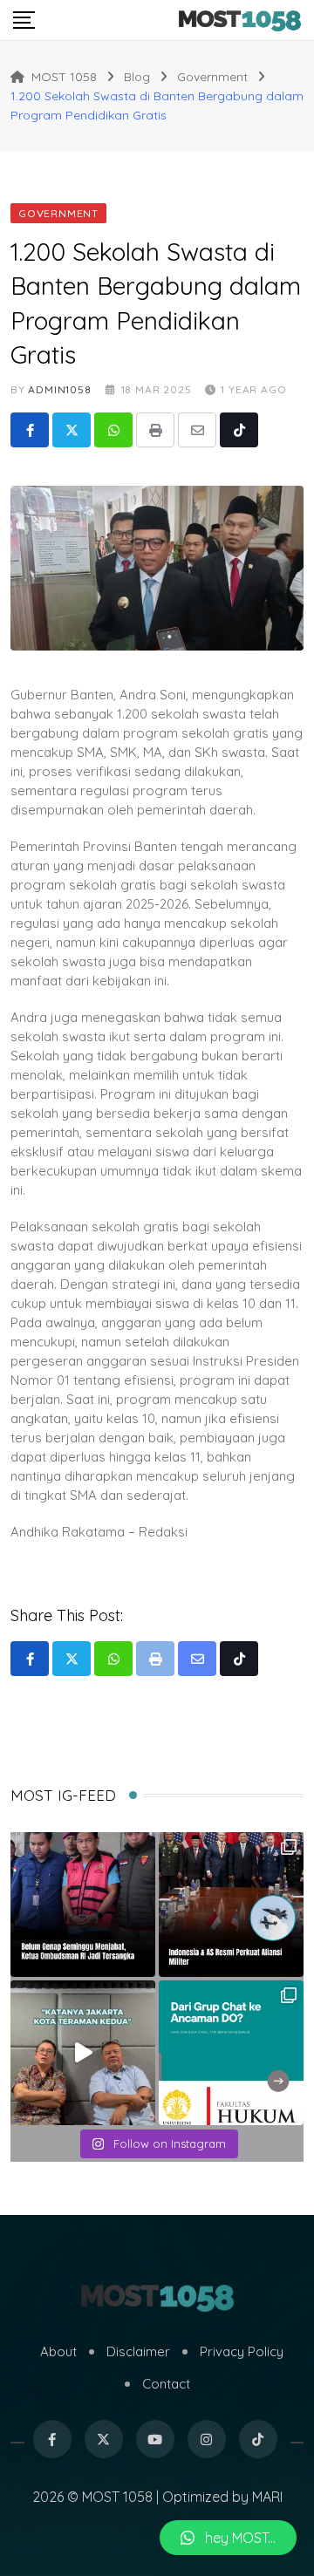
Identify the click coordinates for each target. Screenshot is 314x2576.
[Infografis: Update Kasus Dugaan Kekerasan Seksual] (231, 2053)
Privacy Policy (242, 2351)
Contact (166, 2384)
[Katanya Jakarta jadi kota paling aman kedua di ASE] (83, 2053)
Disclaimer (138, 2351)
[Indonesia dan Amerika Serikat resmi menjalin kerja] (231, 1905)
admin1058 (59, 389)
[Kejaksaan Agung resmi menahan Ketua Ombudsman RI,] (83, 1905)
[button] (228, 2538)
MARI (267, 2497)
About (58, 2351)
